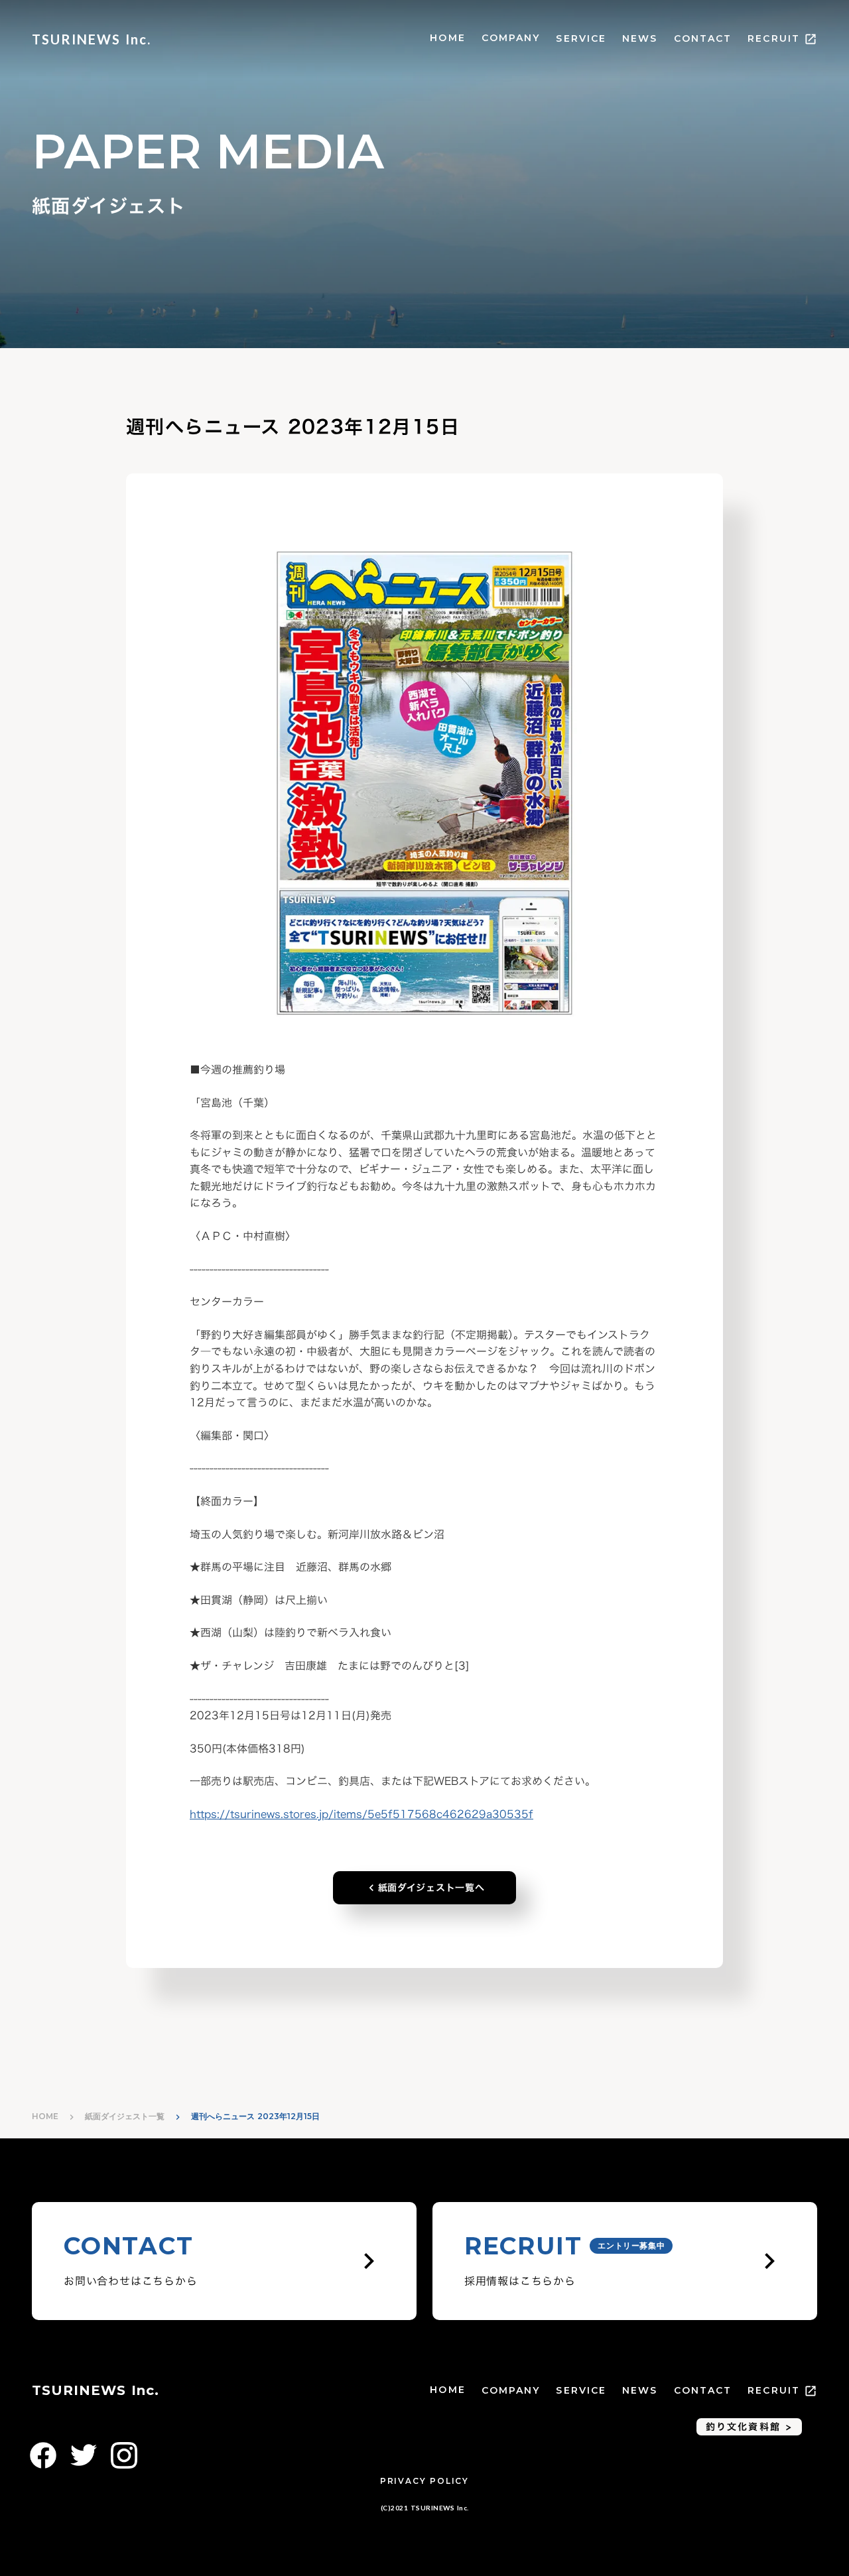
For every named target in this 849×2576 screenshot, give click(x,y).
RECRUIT (774, 38)
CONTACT (703, 38)
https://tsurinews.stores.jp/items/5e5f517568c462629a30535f (361, 1814)
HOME (447, 38)
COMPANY (511, 38)
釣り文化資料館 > (749, 2426)
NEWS (640, 38)
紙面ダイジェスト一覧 (125, 2116)
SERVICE (581, 38)
